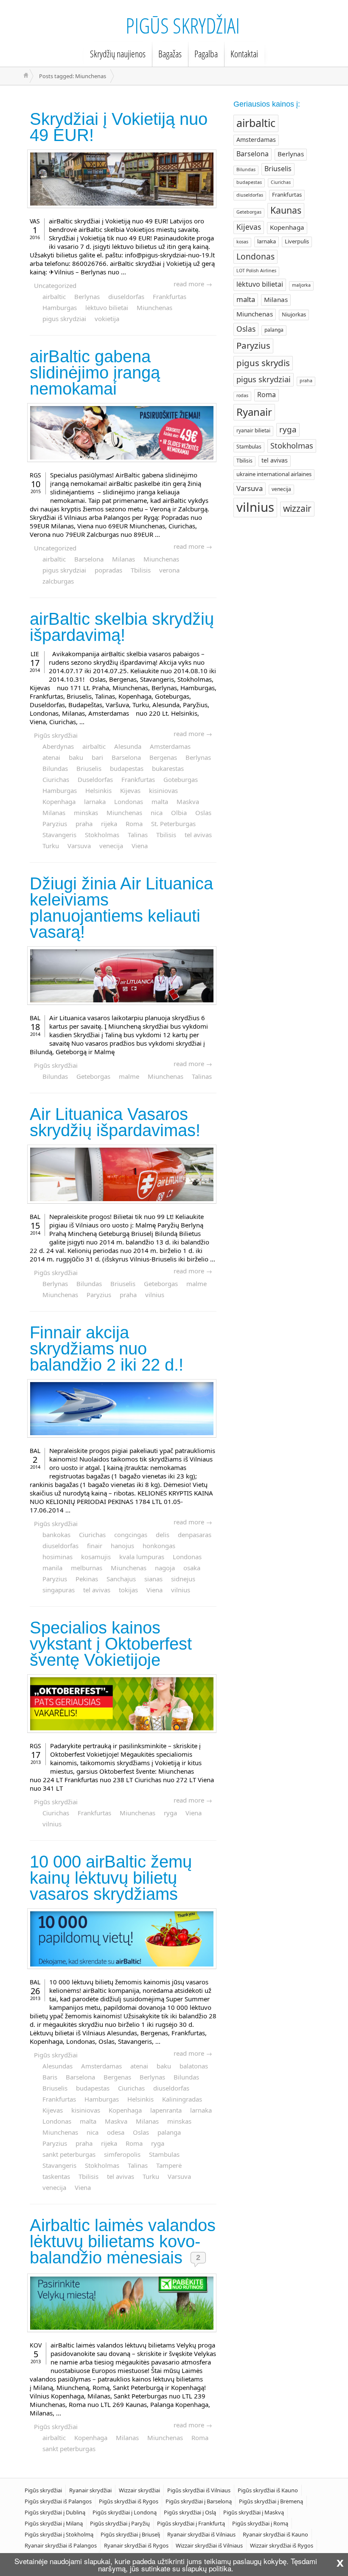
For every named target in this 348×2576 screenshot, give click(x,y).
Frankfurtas (170, 296)
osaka (192, 1568)
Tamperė (169, 2165)
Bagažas (170, 54)
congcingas (131, 1535)
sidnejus (183, 1579)
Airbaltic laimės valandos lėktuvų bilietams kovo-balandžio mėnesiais (123, 2241)
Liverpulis (297, 241)
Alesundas (58, 2066)
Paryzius (55, 824)
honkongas (159, 1546)
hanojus (122, 1546)
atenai (51, 757)
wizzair (297, 508)
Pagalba (206, 54)
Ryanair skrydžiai (90, 2490)
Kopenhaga (59, 801)
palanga (169, 2132)
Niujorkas (294, 314)
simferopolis (122, 2154)
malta (160, 801)
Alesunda (128, 746)
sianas (153, 1579)
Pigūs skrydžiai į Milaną (54, 2523)
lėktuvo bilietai (107, 308)
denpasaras (195, 1535)
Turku (51, 846)
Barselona (89, 559)
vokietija (107, 319)
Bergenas (163, 757)
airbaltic (54, 296)
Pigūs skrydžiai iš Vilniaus (199, 2490)
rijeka (109, 824)
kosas (242, 242)
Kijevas (130, 790)
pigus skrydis (263, 363)
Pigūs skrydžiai (183, 25)
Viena (140, 846)
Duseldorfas (95, 779)
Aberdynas (58, 746)
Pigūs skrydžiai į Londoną (125, 2512)
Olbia (179, 813)
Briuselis (89, 768)
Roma (134, 824)
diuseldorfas (126, 296)
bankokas (56, 1535)
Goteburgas (181, 779)
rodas (242, 395)
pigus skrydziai (64, 319)
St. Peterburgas (173, 824)
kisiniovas (163, 790)
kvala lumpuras (142, 1557)
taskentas (56, 2176)
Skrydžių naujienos (118, 54)
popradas (108, 570)
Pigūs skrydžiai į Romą (260, 2523)
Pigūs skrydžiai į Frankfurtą (191, 2523)
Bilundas (55, 768)
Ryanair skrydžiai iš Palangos (61, 2545)
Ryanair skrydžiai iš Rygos (136, 2545)
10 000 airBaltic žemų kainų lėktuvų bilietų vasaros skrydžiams (111, 1878)
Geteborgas (93, 1076)
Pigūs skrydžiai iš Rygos (129, 2501)
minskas (86, 813)
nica (157, 813)
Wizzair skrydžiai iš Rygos (282, 2545)
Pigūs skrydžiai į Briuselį (130, 2534)
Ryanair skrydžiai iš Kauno (275, 2534)
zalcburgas (58, 581)
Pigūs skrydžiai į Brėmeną (271, 2501)
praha (84, 824)
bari (97, 757)
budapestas (127, 768)
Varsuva (79, 846)
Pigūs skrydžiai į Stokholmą (59, 2534)
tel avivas (198, 835)
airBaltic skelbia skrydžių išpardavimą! (122, 627)
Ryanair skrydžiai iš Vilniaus (201, 2534)
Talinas (138, 835)
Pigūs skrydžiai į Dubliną (55, 2512)
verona (169, 570)
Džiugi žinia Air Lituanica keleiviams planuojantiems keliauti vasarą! (121, 908)
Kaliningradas (182, 2099)
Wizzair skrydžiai (139, 2490)
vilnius (155, 1295)
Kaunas (286, 210)
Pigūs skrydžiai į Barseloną (199, 2501)
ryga (170, 1813)
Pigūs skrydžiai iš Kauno (268, 2490)
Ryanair (254, 412)
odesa (116, 2132)
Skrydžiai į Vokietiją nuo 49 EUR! (119, 127)
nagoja (165, 1568)
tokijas (128, 1590)
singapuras (59, 1590)
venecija (111, 846)
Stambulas (164, 2154)
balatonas (194, 2066)
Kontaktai (244, 54)
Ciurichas (56, 779)
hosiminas (58, 1557)
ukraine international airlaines (274, 474)
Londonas (129, 801)
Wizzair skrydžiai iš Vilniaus (209, 2545)
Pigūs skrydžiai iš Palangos (58, 2501)
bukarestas (168, 768)
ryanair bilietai (253, 430)
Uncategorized (55, 285)
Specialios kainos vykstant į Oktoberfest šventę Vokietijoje (111, 1644)
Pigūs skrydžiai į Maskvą (254, 2512)
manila (52, 1568)
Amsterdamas (170, 746)
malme (129, 1076)
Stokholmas (102, 835)
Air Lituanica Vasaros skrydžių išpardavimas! (115, 1122)
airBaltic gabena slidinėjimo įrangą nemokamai (95, 372)
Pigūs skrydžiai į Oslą (190, 2512)
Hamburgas (60, 308)
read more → (193, 284)
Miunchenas (154, 308)
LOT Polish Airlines (256, 271)
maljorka (301, 285)
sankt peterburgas (69, 2154)
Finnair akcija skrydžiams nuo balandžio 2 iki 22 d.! (107, 1349)
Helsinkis (98, 790)
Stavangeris (59, 835)
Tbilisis (141, 570)
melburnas (87, 1568)
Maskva (188, 801)
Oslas (203, 813)
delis (163, 1535)
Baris (50, 2077)
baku (76, 757)
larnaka (95, 801)
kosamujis (96, 1557)
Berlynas (87, 296)
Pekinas (87, 1579)
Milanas (123, 559)
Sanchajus (121, 1579)
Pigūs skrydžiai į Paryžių (120, 2523)
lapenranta (166, 2110)
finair (95, 1546)
